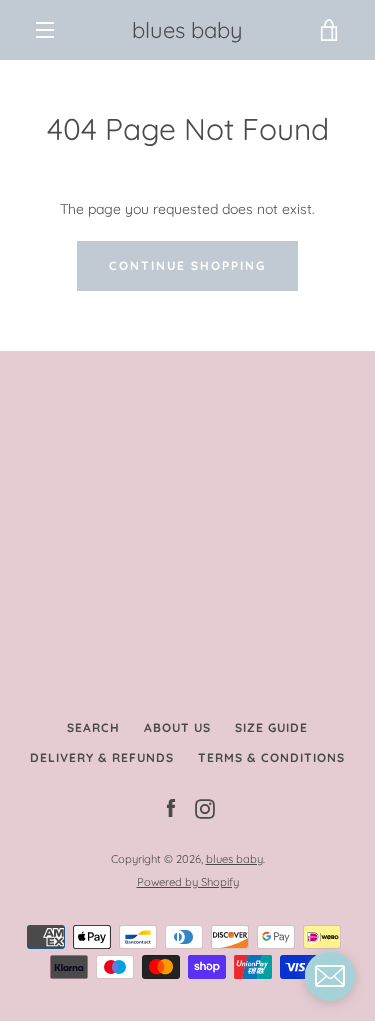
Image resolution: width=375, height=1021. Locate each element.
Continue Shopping (187, 265)
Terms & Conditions (271, 757)
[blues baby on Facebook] (171, 808)
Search (93, 727)
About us (177, 727)
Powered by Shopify (188, 882)
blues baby (187, 30)
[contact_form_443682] (330, 976)
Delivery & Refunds (102, 757)
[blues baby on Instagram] (205, 808)
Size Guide (271, 727)
